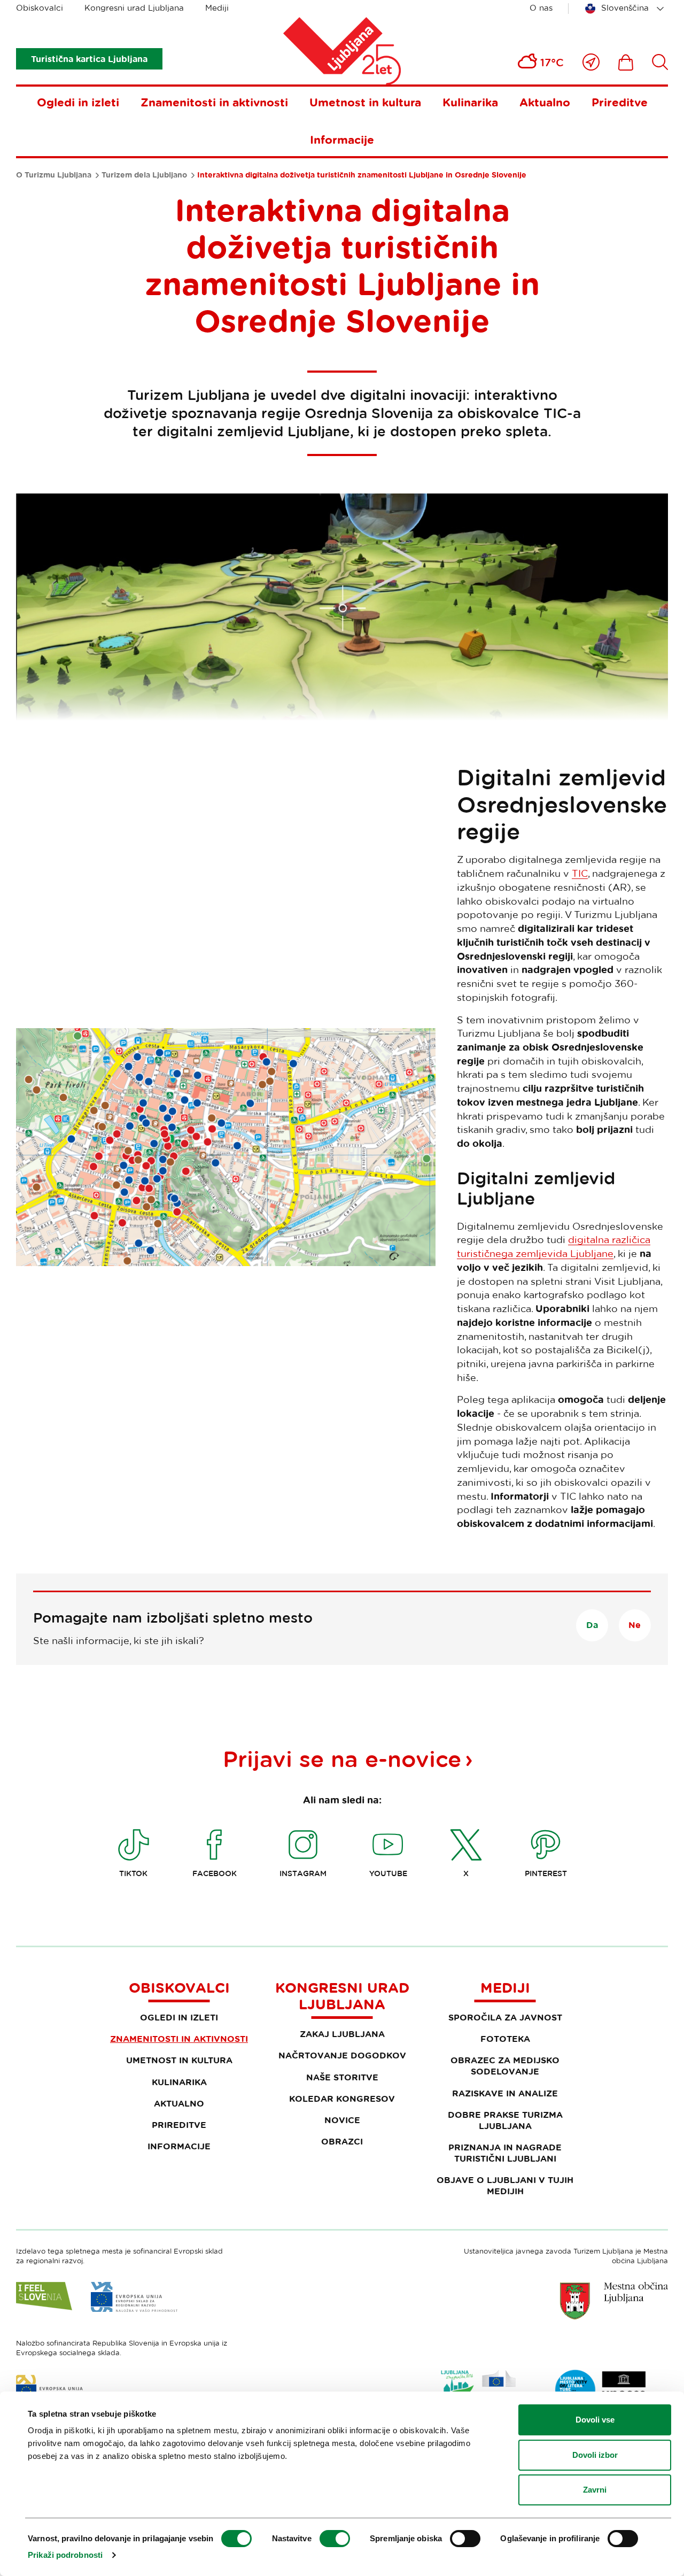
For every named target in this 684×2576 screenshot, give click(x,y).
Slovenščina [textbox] (625, 8)
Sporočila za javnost (505, 2017)
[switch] (335, 2539)
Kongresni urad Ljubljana (134, 8)
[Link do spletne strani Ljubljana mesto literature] (601, 2390)
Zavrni (595, 2490)
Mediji (217, 8)
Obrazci (342, 2141)
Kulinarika (470, 102)
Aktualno (545, 102)
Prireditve (620, 102)
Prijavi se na (342, 1759)
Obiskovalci (40, 8)
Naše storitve (342, 2077)
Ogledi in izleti (78, 102)
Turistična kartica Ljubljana (89, 59)
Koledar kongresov (342, 2099)
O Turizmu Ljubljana (54, 175)
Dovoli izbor (595, 2455)
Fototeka (505, 2039)
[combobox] (626, 9)
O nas (541, 8)
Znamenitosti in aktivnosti (214, 102)
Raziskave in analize (505, 2093)
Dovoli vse (595, 2420)
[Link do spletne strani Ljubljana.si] (614, 2301)
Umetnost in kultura (365, 102)
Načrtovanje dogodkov (342, 2055)
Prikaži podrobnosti (65, 2555)
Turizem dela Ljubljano (144, 175)
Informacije (342, 140)
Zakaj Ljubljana (342, 2034)
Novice (342, 2120)
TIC (580, 873)
